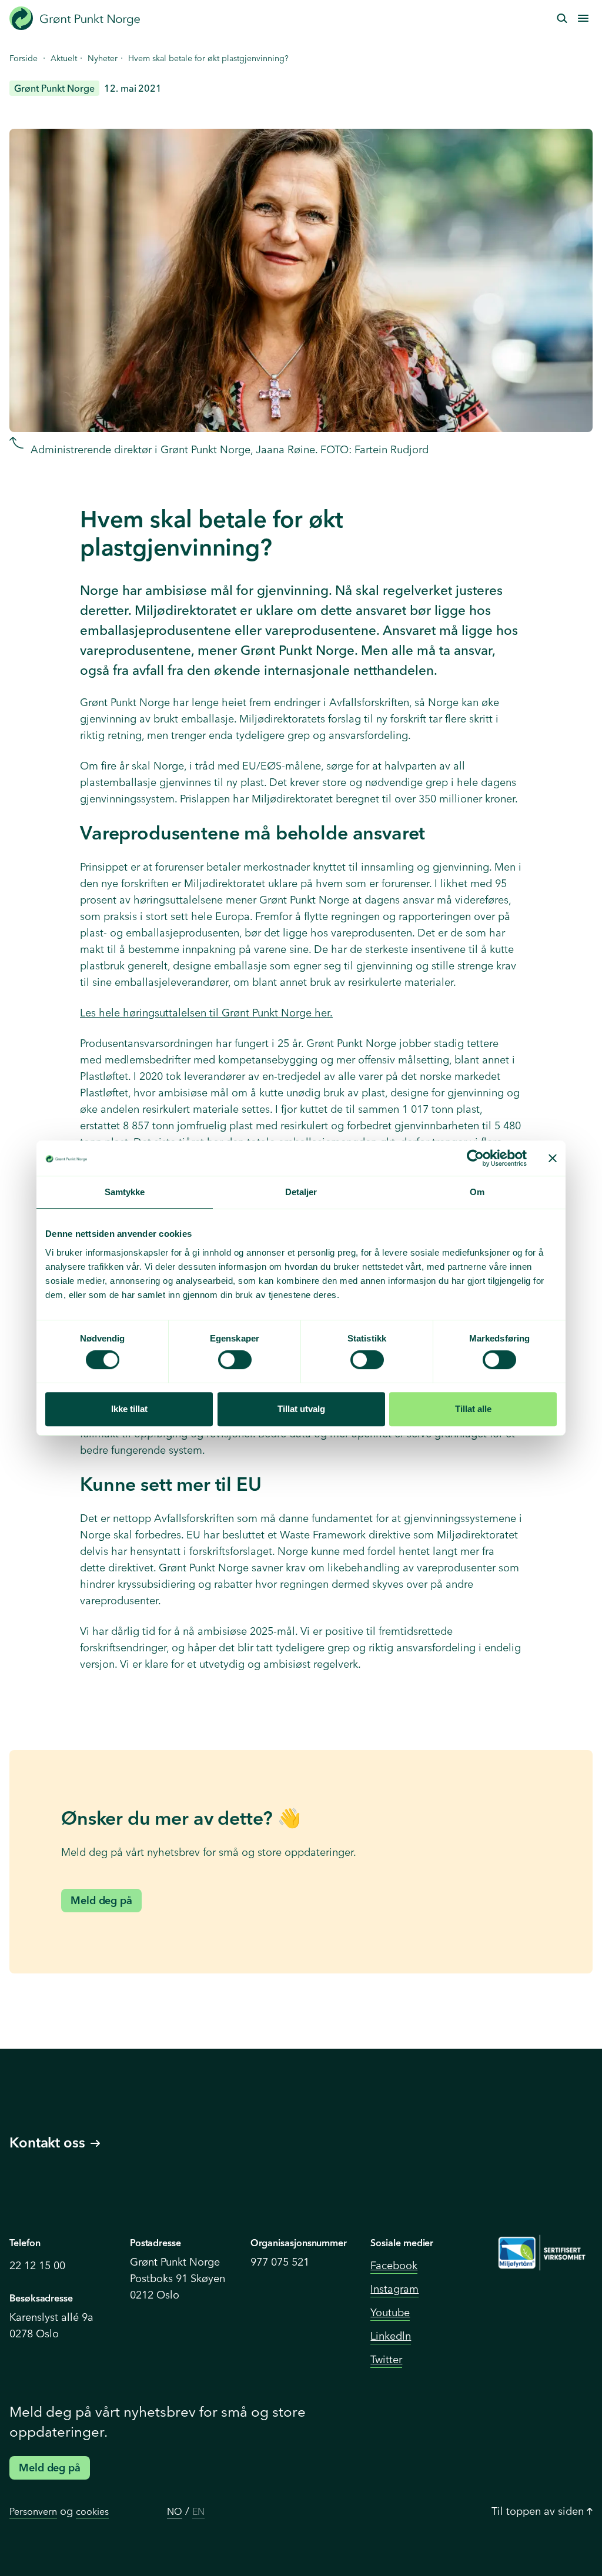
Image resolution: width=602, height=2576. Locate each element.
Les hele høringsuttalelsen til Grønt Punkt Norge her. (206, 1013)
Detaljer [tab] (301, 1192)
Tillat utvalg (301, 1409)
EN (198, 2511)
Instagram (394, 2289)
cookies (92, 2511)
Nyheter (103, 58)
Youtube (390, 2312)
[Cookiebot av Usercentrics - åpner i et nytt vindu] (475, 1158)
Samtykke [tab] (125, 1192)
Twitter (386, 2359)
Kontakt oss (47, 2142)
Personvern (33, 2511)
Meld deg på (101, 1900)
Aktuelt (64, 58)
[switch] (235, 1360)
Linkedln (391, 2336)
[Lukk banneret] (553, 1158)
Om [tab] (477, 1192)
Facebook (394, 2265)
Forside (24, 58)
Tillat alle (473, 1409)
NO (175, 2511)
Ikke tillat (129, 1409)
